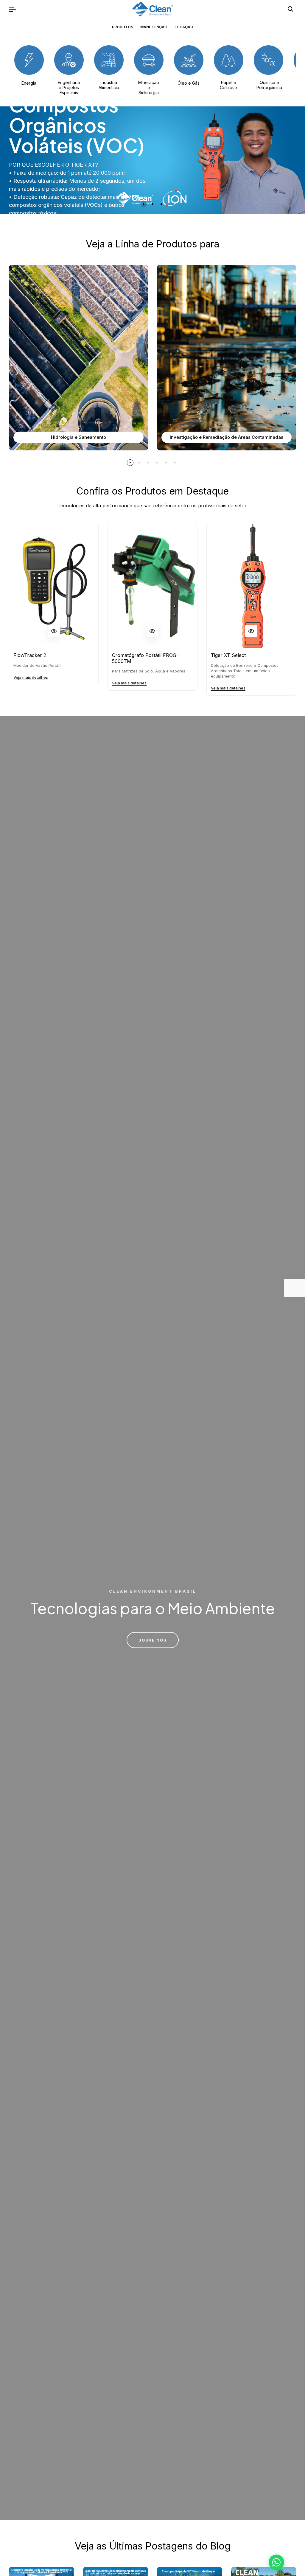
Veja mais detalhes (31, 677)
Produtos (123, 27)
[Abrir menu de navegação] (13, 9)
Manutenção (154, 27)
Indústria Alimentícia (109, 85)
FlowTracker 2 (30, 655)
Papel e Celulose (228, 85)
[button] (144, 204)
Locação (184, 27)
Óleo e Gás (189, 83)
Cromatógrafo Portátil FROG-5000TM (145, 658)
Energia (29, 83)
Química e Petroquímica (269, 85)
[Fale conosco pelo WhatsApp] (276, 2562)
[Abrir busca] (290, 9)
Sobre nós (153, 1640)
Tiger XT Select (228, 655)
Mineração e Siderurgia (149, 87)
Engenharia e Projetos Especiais (69, 87)
